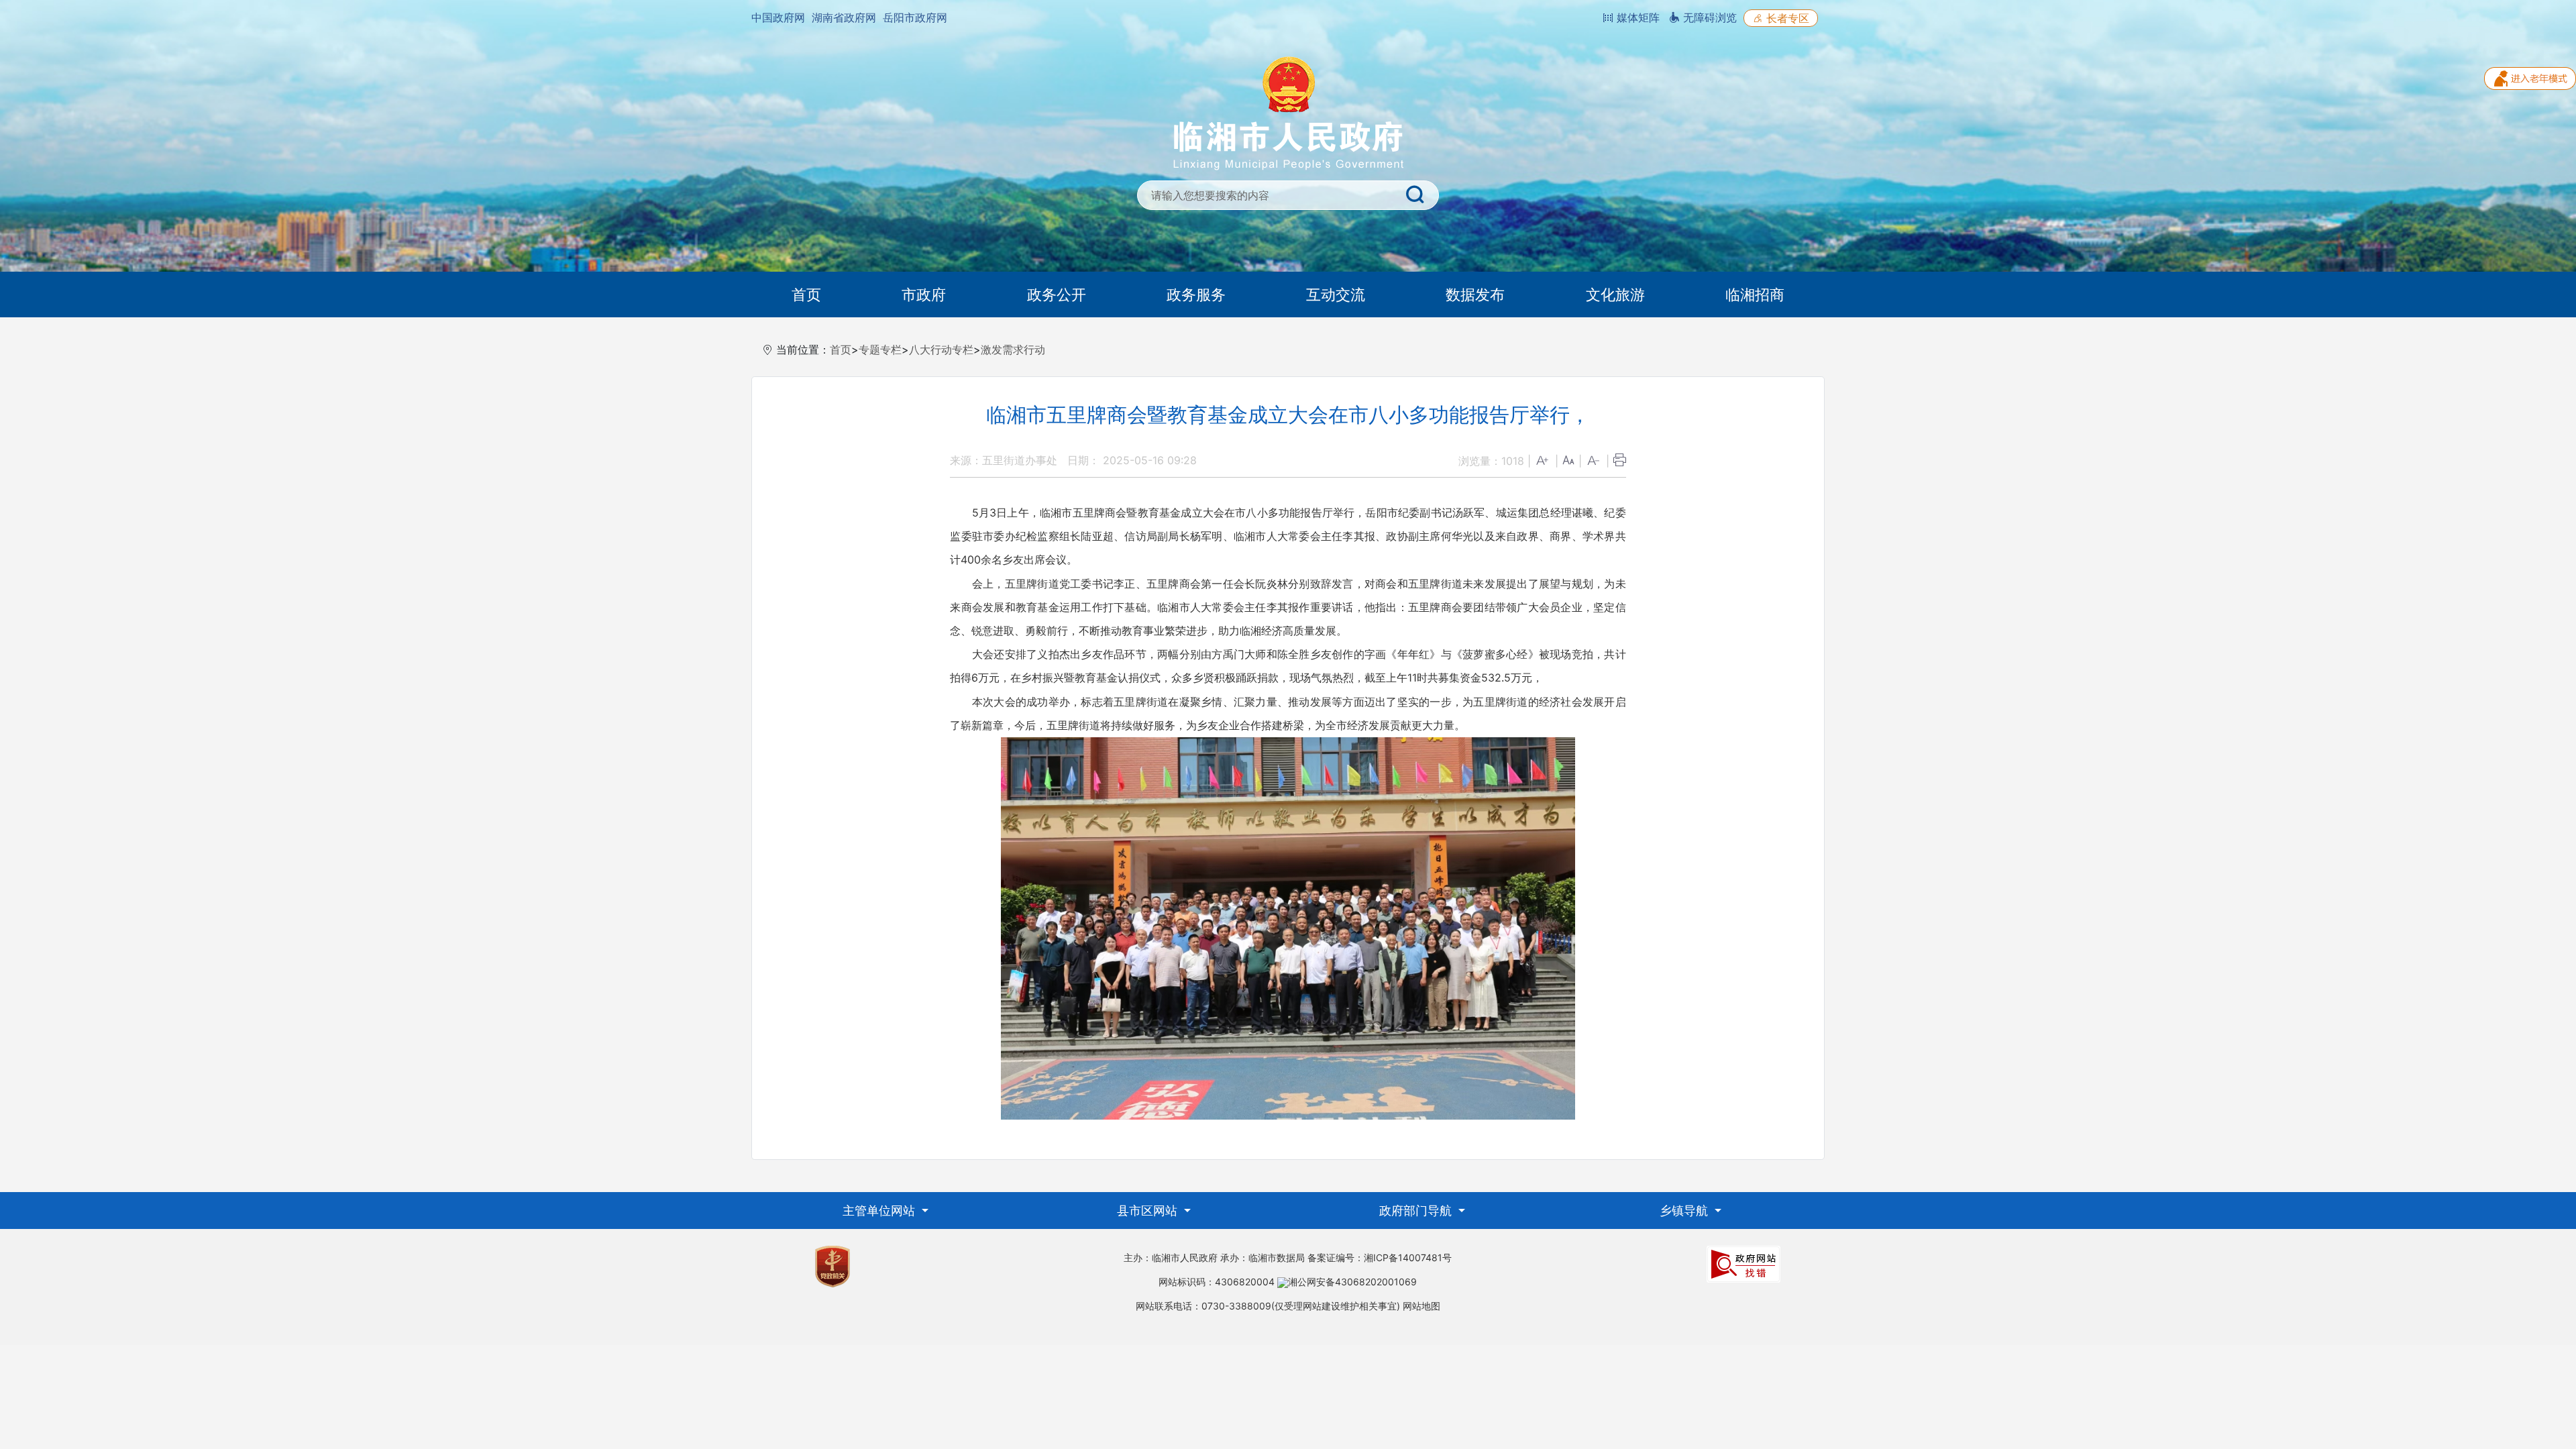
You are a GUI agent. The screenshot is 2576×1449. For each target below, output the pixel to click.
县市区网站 (1149, 1211)
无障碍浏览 (1708, 17)
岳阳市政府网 (915, 17)
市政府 (924, 294)
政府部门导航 (1417, 1211)
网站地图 (1421, 1306)
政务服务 (1196, 294)
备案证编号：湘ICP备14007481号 (1380, 1257)
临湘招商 (1755, 294)
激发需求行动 (1013, 350)
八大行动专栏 (941, 350)
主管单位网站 (880, 1211)
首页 (806, 294)
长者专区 (1786, 18)
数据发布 (1475, 294)
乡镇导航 (1685, 1211)
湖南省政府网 (844, 17)
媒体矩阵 (1636, 17)
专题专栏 (880, 350)
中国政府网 (778, 17)
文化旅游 (1615, 294)
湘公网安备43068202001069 (1352, 1282)
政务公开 (1057, 294)
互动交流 (1336, 294)
